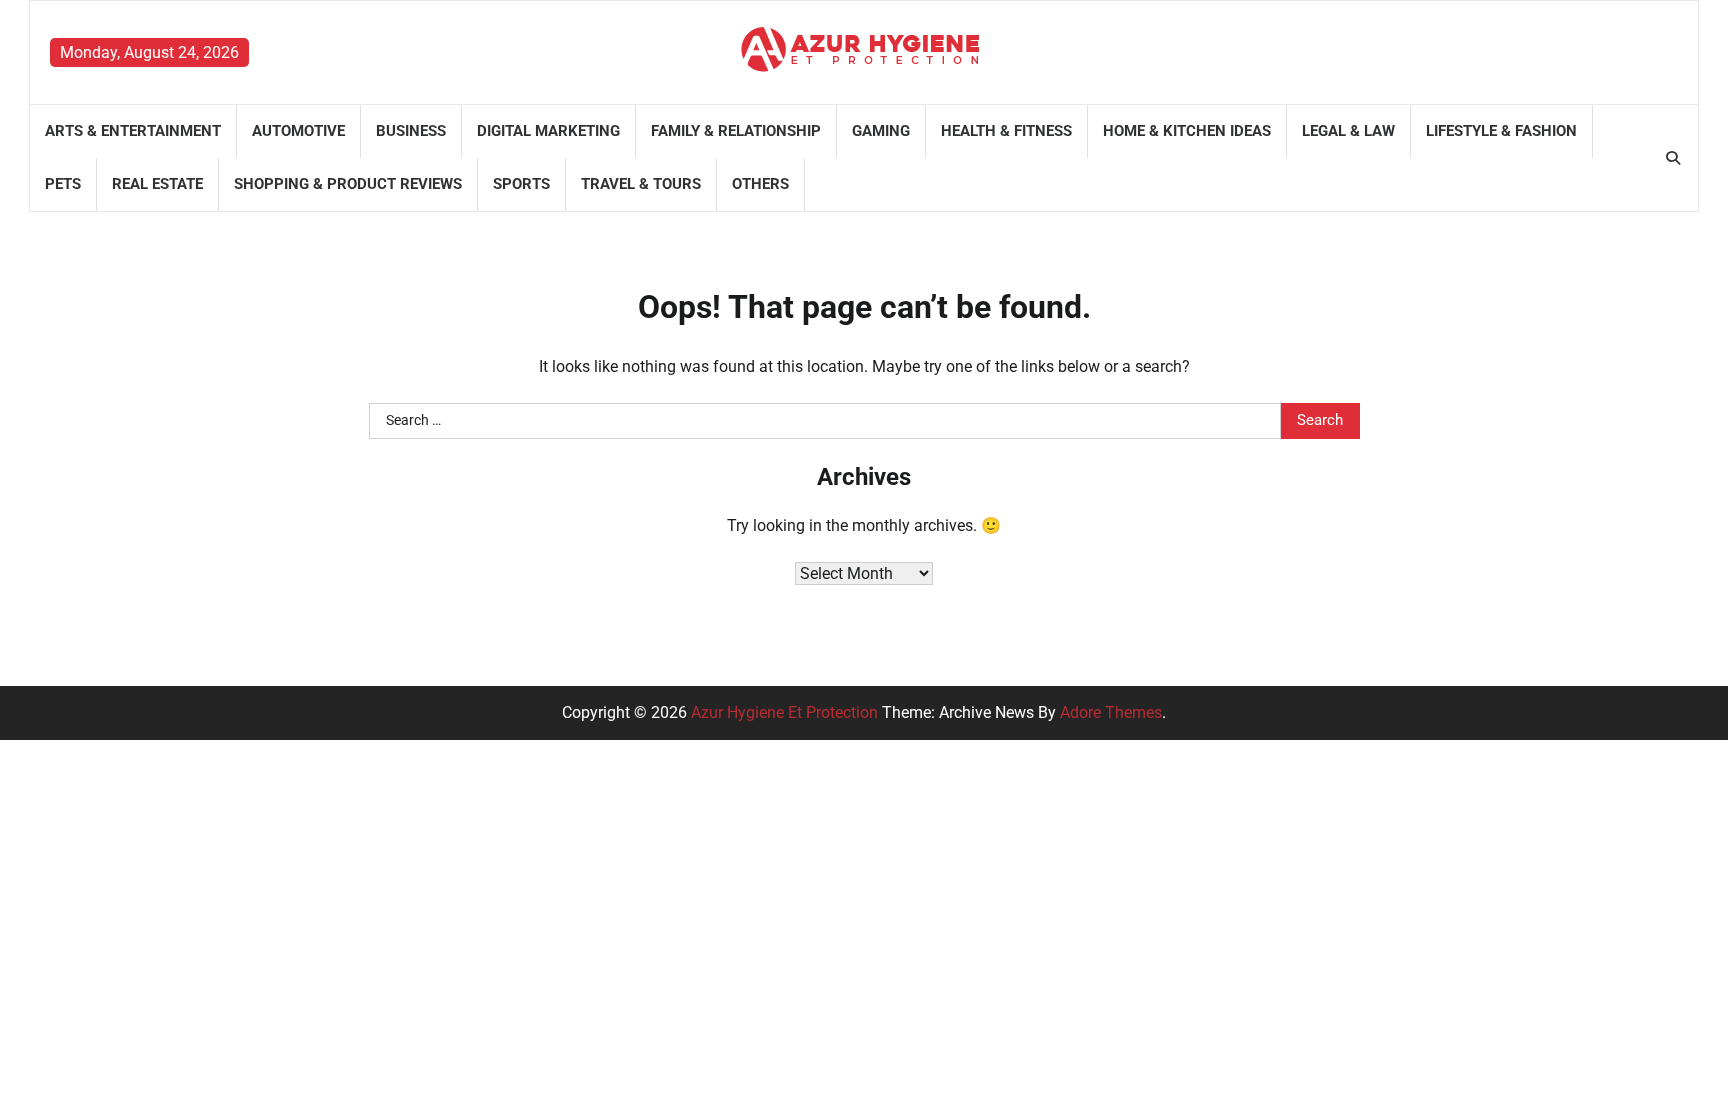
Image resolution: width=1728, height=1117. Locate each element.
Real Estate (157, 184)
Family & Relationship (736, 131)
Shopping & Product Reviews (348, 184)
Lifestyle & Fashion (1501, 131)
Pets (63, 184)
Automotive (298, 131)
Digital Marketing (548, 131)
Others (760, 184)
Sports (521, 184)
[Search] (1673, 158)
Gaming (881, 131)
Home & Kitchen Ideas (1187, 131)
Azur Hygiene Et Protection (784, 712)
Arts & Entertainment (133, 131)
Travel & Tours (641, 184)
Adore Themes (1111, 712)
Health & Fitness (1006, 131)
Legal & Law (1348, 131)
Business (411, 131)
